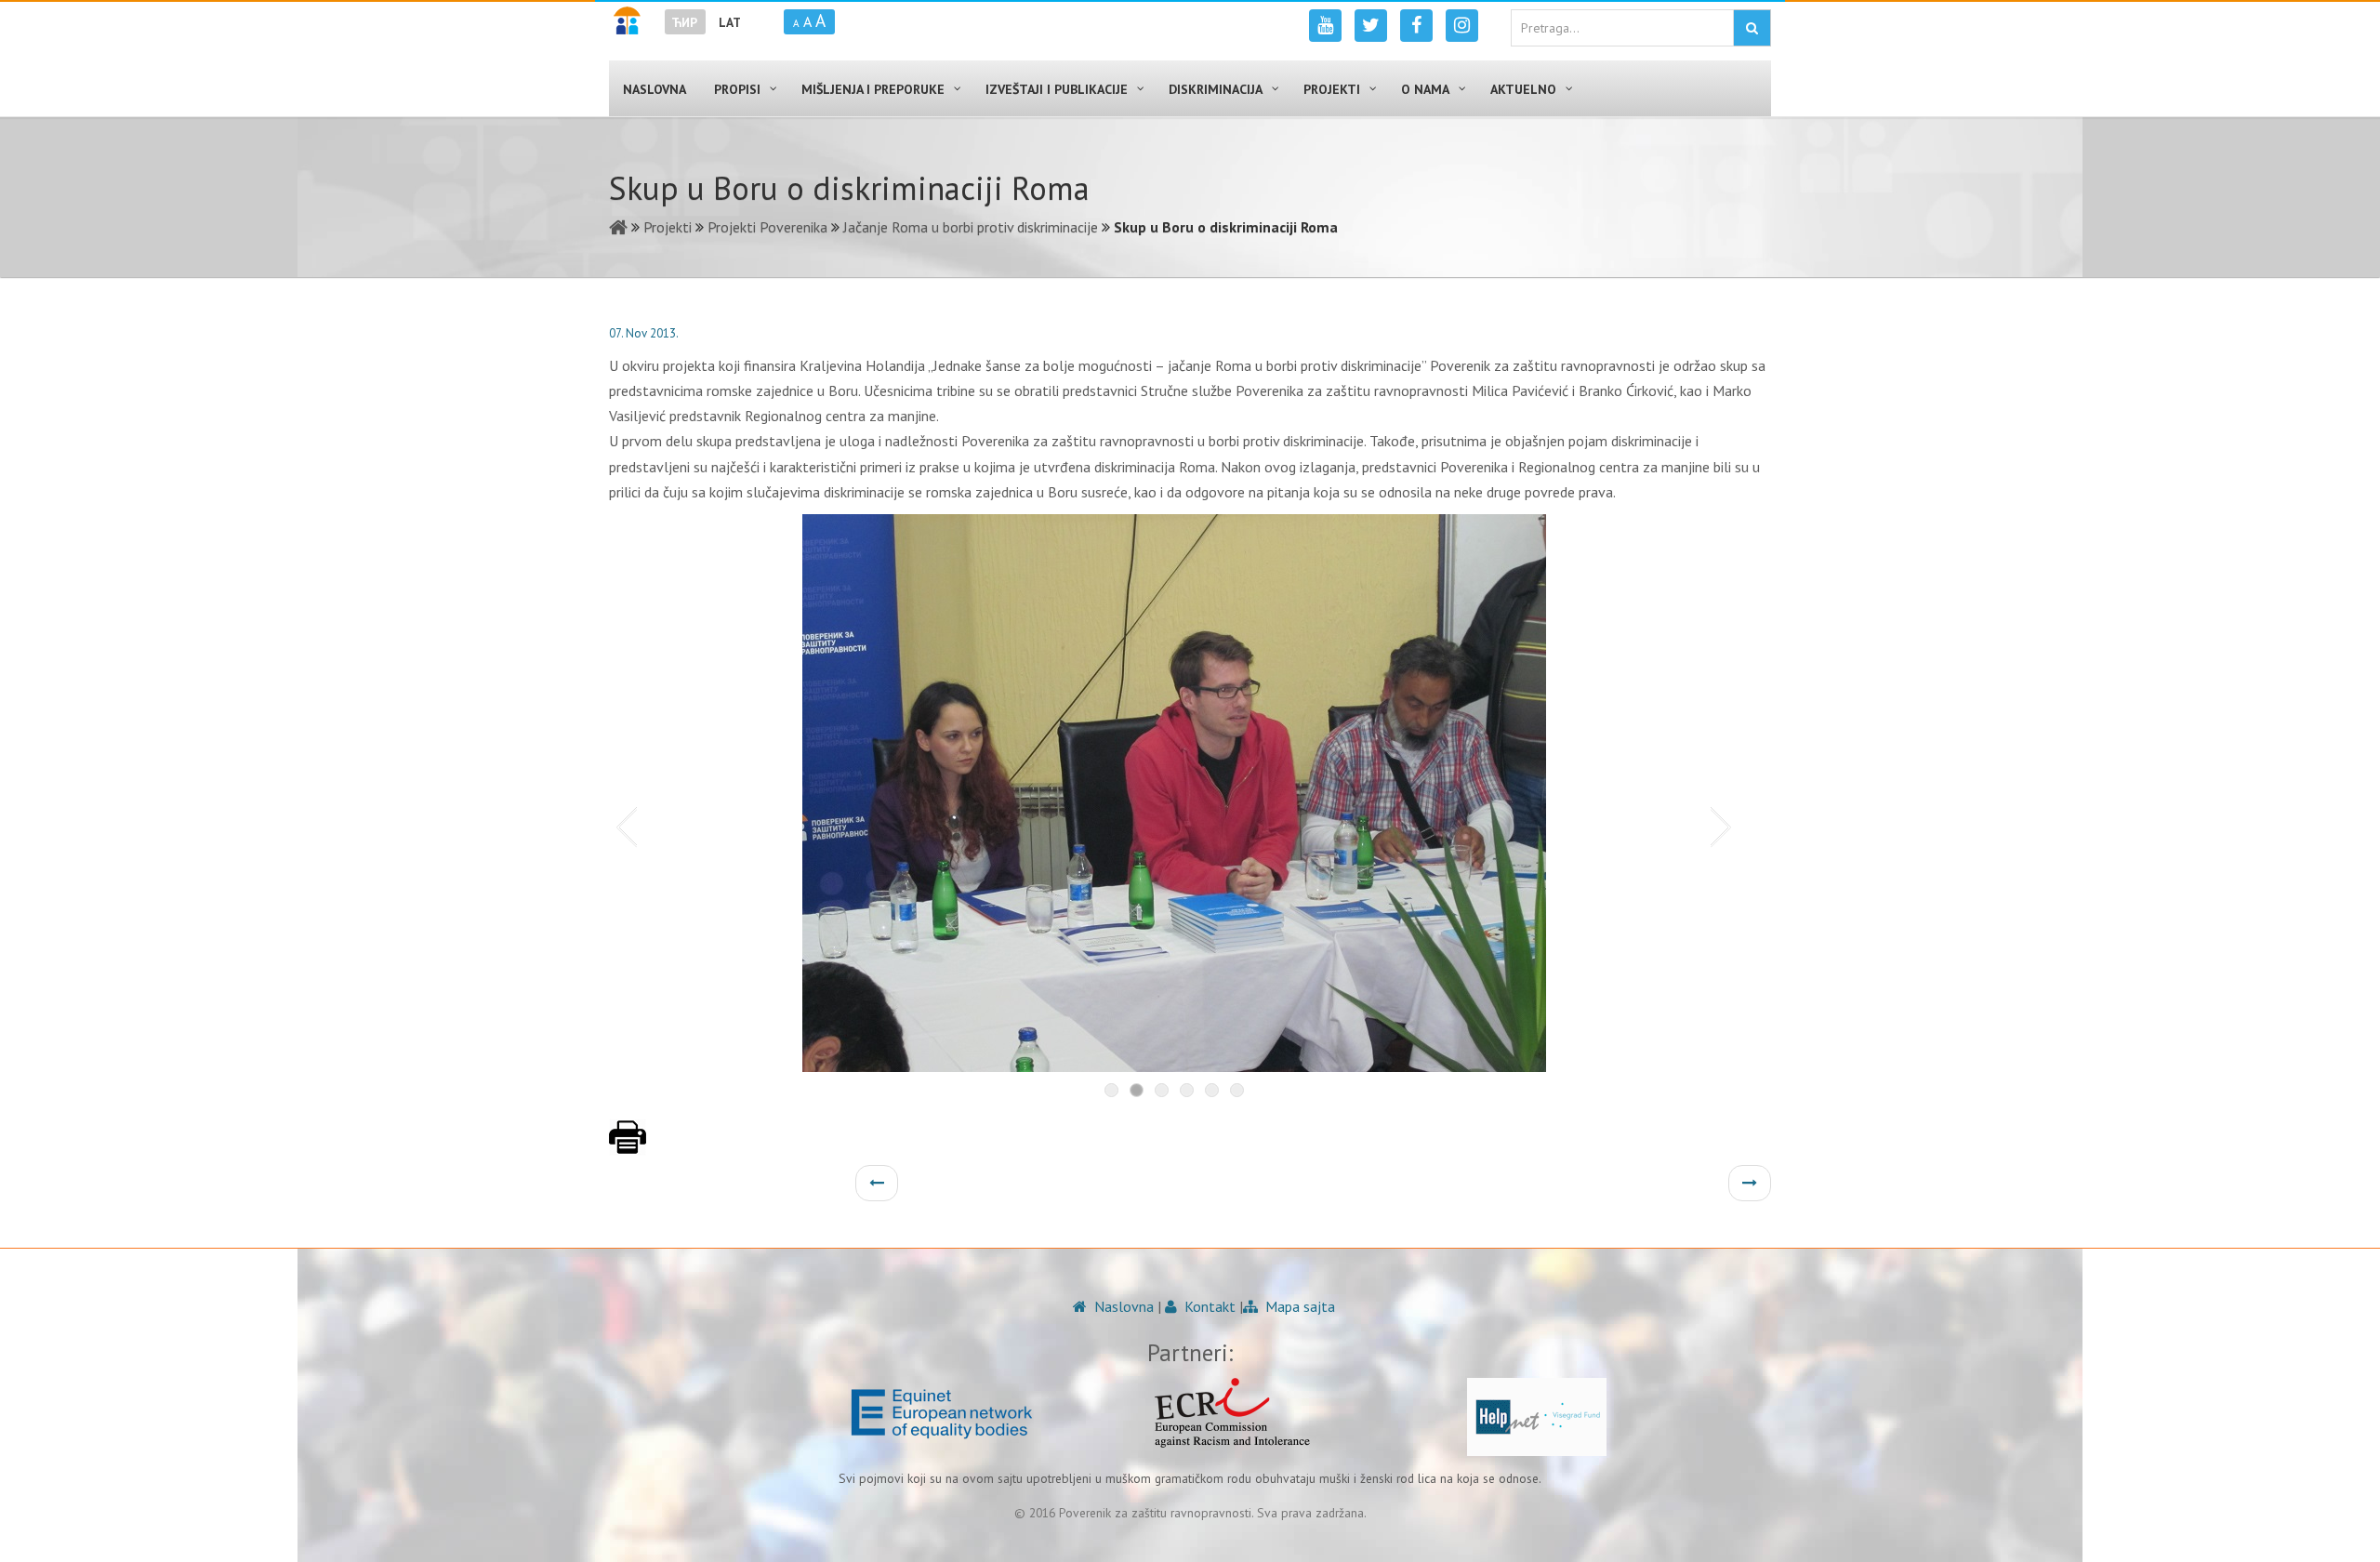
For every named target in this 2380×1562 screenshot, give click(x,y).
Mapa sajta (1298, 1306)
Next (1725, 826)
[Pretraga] (1752, 28)
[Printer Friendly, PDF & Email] (628, 1146)
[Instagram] (1462, 26)
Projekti (668, 227)
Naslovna (1122, 1306)
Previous (623, 826)
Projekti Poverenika (767, 227)
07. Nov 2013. (644, 333)
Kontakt (1208, 1306)
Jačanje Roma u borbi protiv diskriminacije (971, 227)
